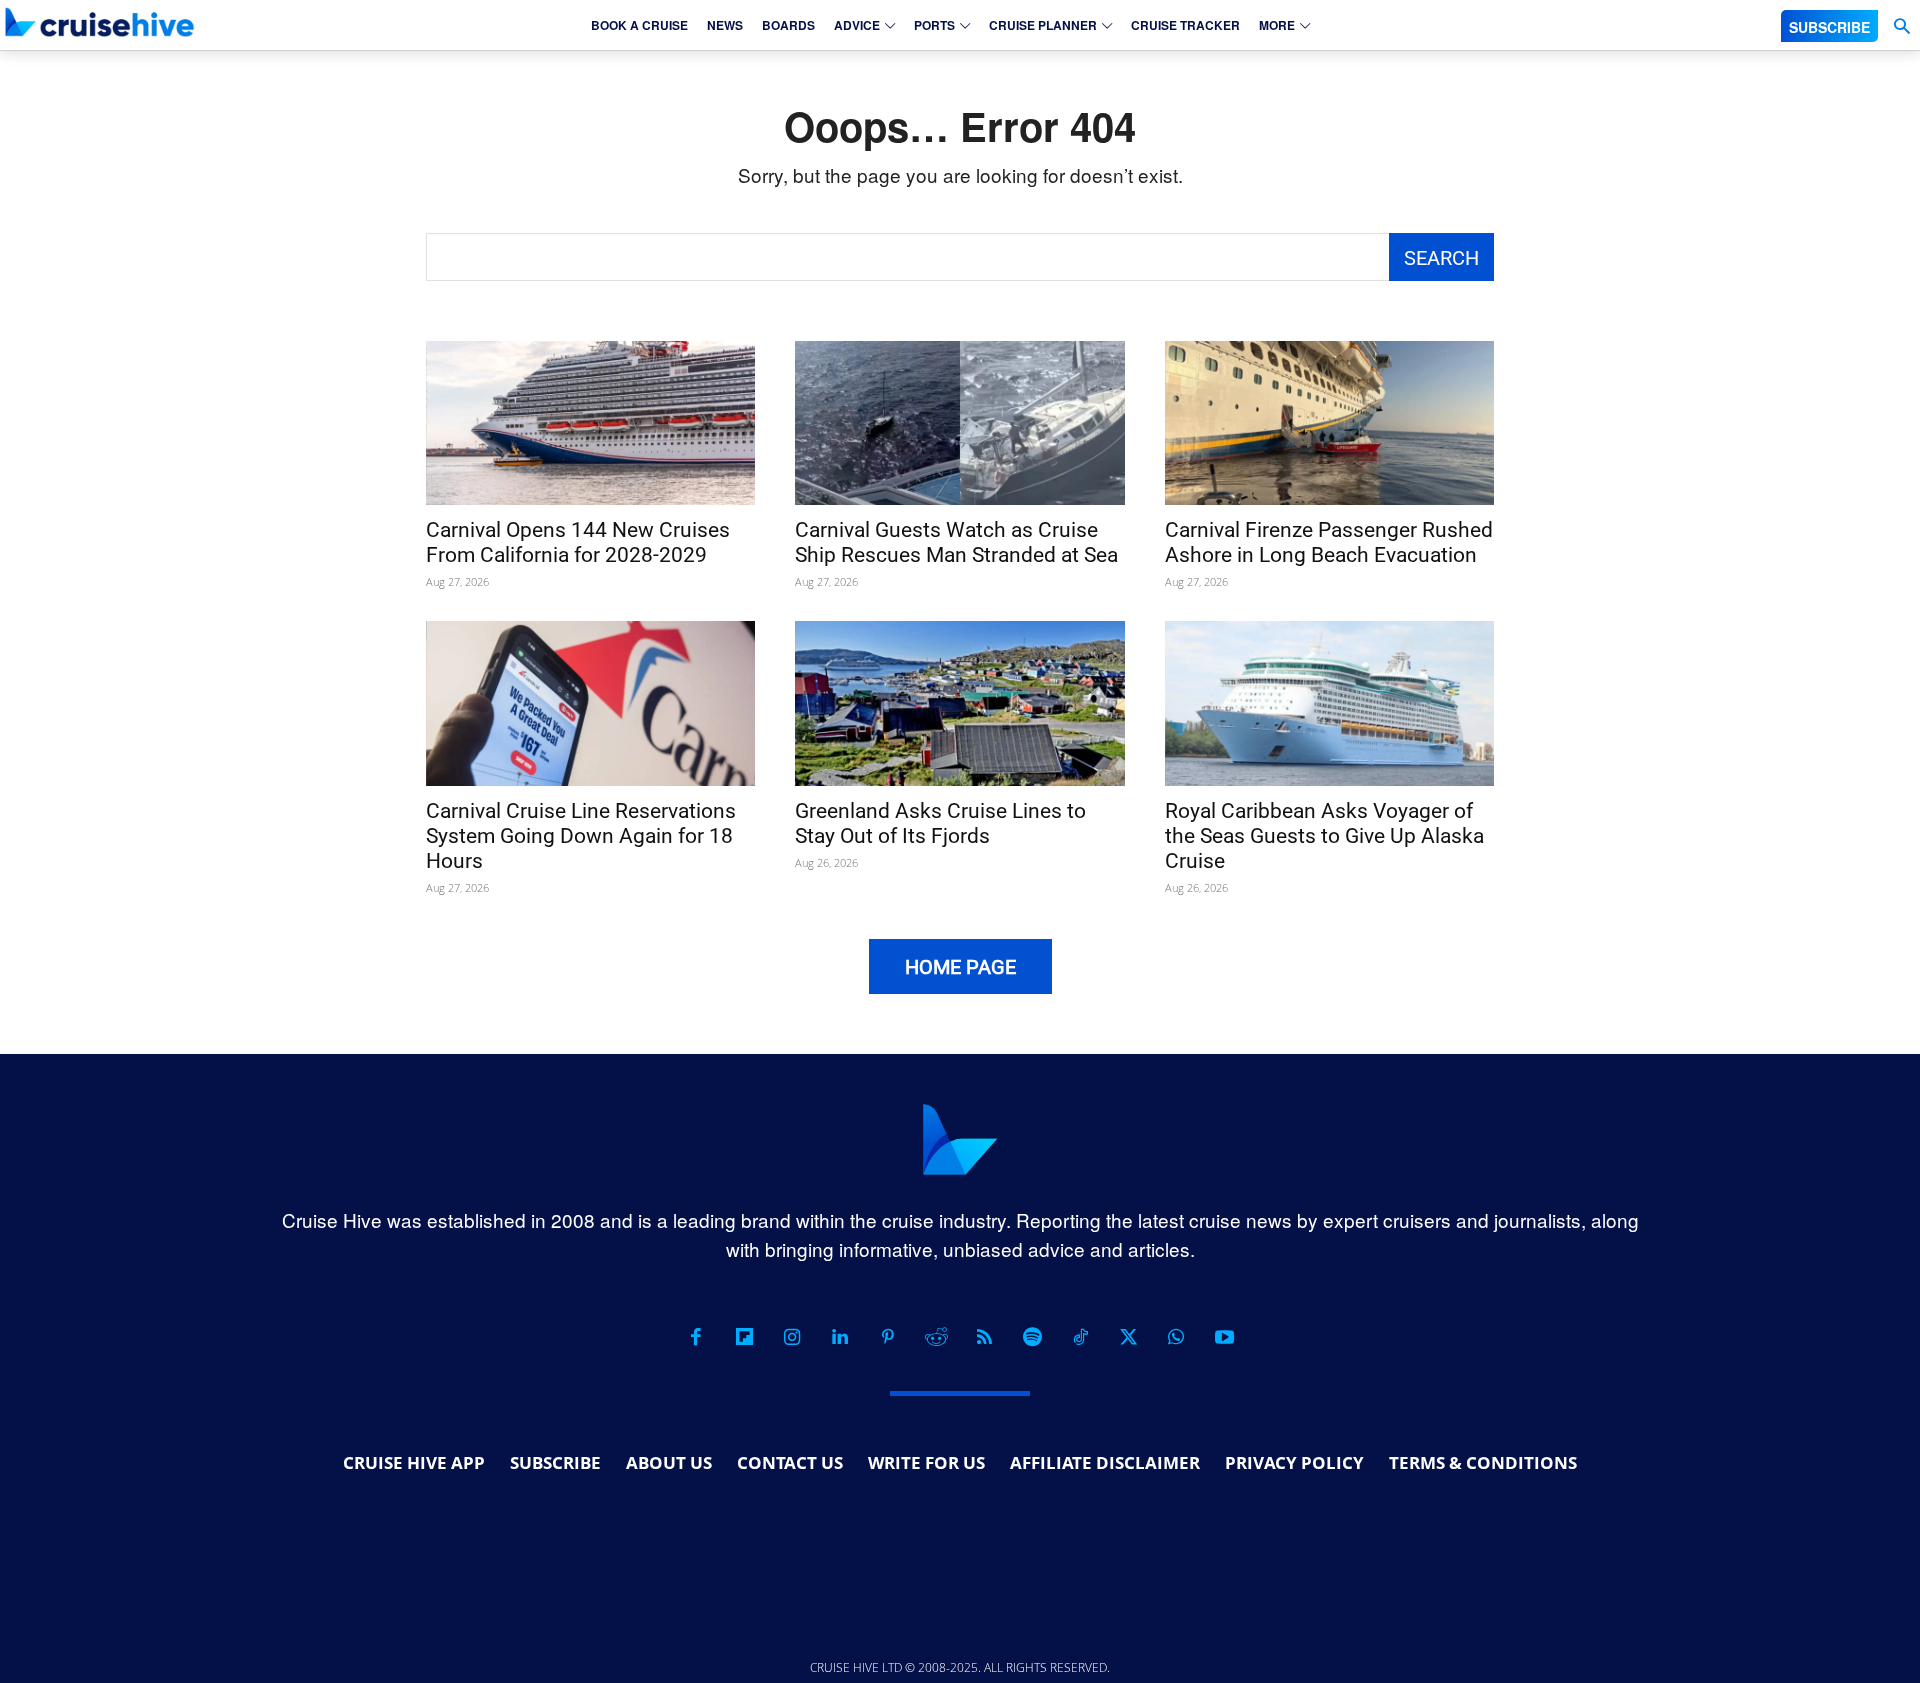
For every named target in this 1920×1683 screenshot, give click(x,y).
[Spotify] (1032, 1337)
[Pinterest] (888, 1337)
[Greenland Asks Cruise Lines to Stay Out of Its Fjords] (959, 703)
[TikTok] (1080, 1337)
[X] (1128, 1337)
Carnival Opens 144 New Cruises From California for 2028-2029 (578, 542)
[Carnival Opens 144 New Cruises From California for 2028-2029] (590, 423)
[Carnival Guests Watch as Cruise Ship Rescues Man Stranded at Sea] (959, 423)
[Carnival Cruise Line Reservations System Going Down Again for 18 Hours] (590, 703)
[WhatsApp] (1176, 1337)
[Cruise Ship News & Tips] (100, 22)
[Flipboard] (744, 1337)
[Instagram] (792, 1337)
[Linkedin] (840, 1337)
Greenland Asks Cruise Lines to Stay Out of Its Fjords (940, 823)
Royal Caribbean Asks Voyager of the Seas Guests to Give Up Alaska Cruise (1324, 836)
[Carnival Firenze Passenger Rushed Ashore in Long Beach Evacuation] (1329, 423)
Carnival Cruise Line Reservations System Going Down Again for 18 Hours (581, 836)
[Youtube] (1224, 1337)
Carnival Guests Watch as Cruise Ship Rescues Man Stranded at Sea (956, 542)
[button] (1901, 26)
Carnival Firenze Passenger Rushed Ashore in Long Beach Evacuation (1329, 542)
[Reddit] (936, 1337)
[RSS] (984, 1337)
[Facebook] (696, 1337)
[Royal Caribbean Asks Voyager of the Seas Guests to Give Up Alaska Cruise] (1329, 703)
